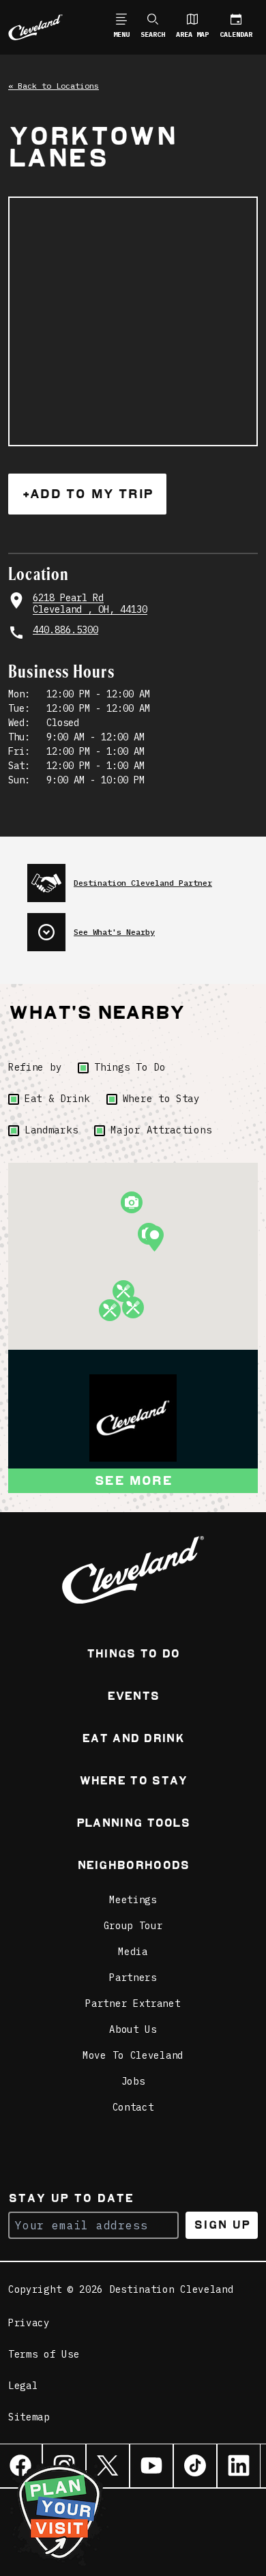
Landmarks (51, 1130)
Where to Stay (161, 1099)
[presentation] (143, 878)
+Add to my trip (87, 494)
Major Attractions (161, 1130)
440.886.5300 (65, 630)
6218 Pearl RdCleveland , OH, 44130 (90, 604)
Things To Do (130, 1067)
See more (133, 1480)
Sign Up (222, 2225)
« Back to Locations (54, 86)
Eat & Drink (57, 1099)
